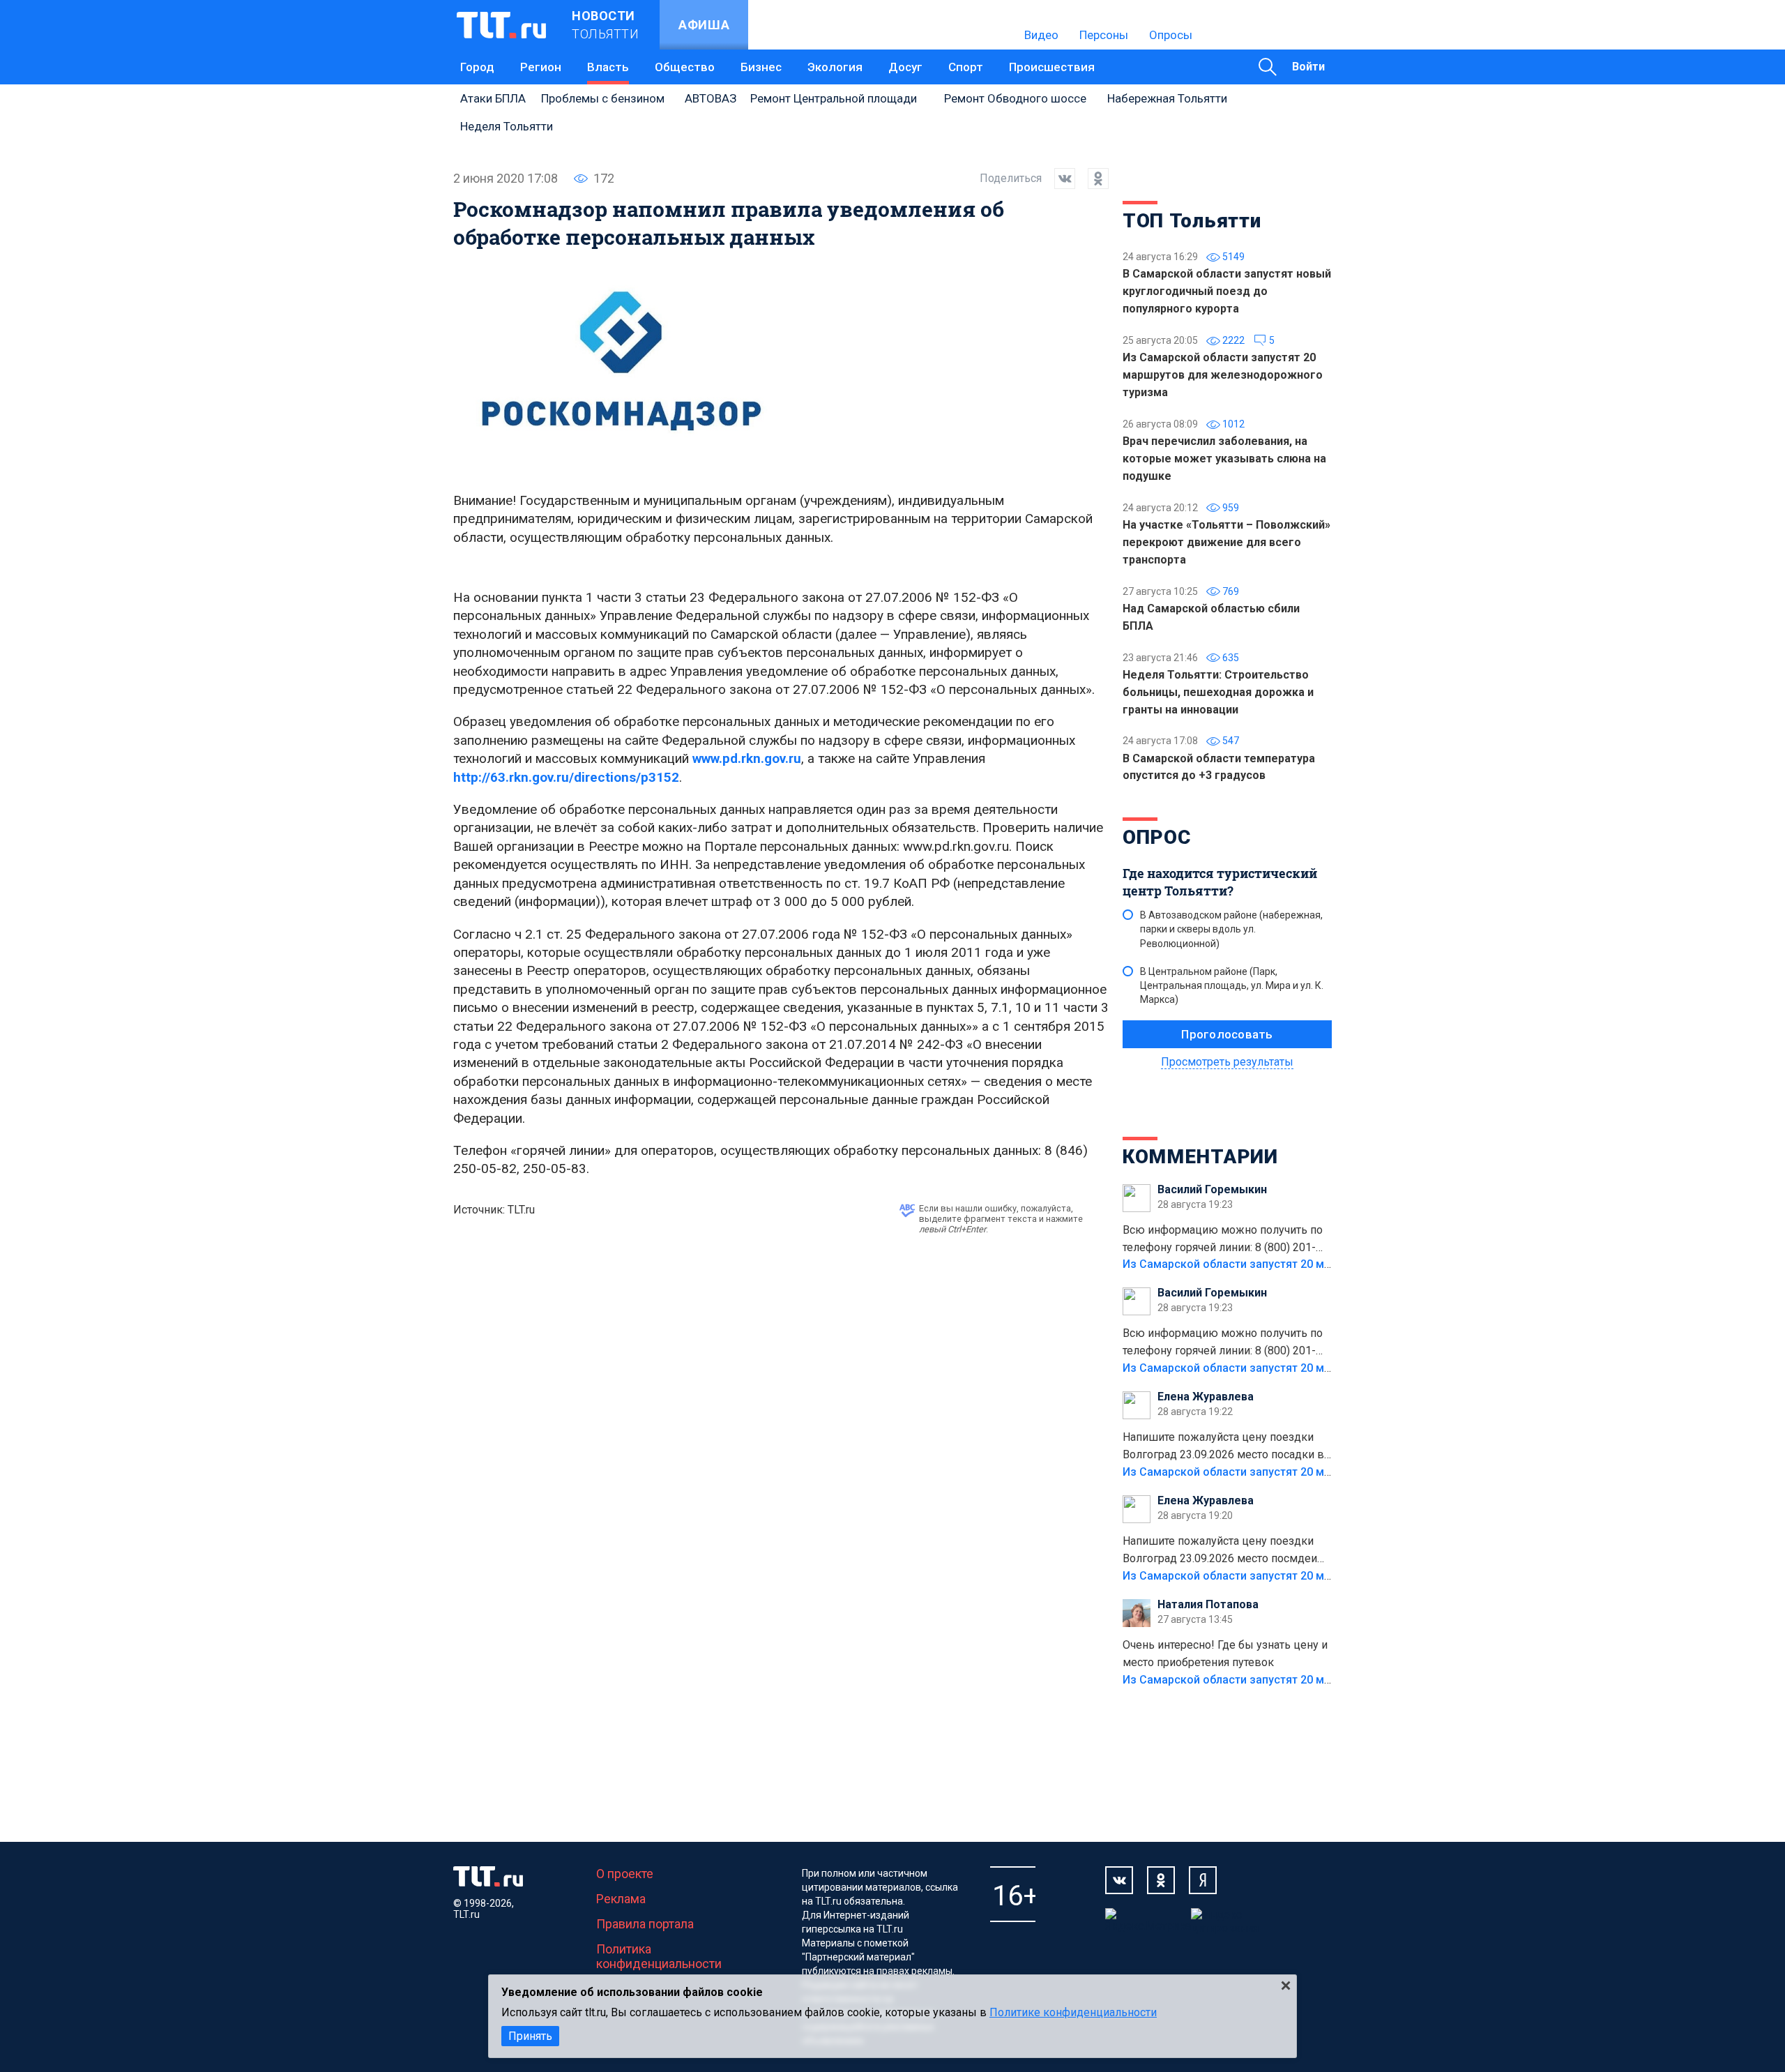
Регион (541, 67)
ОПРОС (1157, 837)
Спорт (966, 67)
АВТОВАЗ (711, 98)
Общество (685, 67)
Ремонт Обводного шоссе (1015, 98)
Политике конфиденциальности (1073, 2012)
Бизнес (761, 67)
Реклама (621, 1899)
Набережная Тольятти (1167, 98)
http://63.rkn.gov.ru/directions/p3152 (566, 777)
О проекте (625, 1874)
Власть (608, 67)
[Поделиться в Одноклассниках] (1092, 179)
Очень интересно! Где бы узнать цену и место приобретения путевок (1225, 1654)
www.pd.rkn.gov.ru (747, 758)
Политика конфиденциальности (659, 1956)
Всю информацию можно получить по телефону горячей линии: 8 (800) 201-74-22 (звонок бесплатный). (1223, 1240)
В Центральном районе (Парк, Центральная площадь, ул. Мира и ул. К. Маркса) (1232, 985)
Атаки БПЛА (493, 98)
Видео (1041, 35)
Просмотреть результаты (1227, 1062)
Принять (530, 2036)
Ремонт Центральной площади (834, 98)
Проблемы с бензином (603, 98)
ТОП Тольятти (1192, 221)
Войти (1308, 67)
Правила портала (645, 1924)
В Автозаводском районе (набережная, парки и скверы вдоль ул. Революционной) (1231, 929)
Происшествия (1052, 67)
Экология (835, 67)
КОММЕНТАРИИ (1200, 1157)
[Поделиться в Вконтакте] (1058, 179)
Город (477, 67)
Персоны (1104, 35)
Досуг (905, 67)
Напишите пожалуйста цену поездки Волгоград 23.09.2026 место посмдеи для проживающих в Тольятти (1220, 1551)
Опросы (1171, 35)
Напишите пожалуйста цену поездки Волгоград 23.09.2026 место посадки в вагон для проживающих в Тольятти (1223, 1447)
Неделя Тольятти (507, 126)
